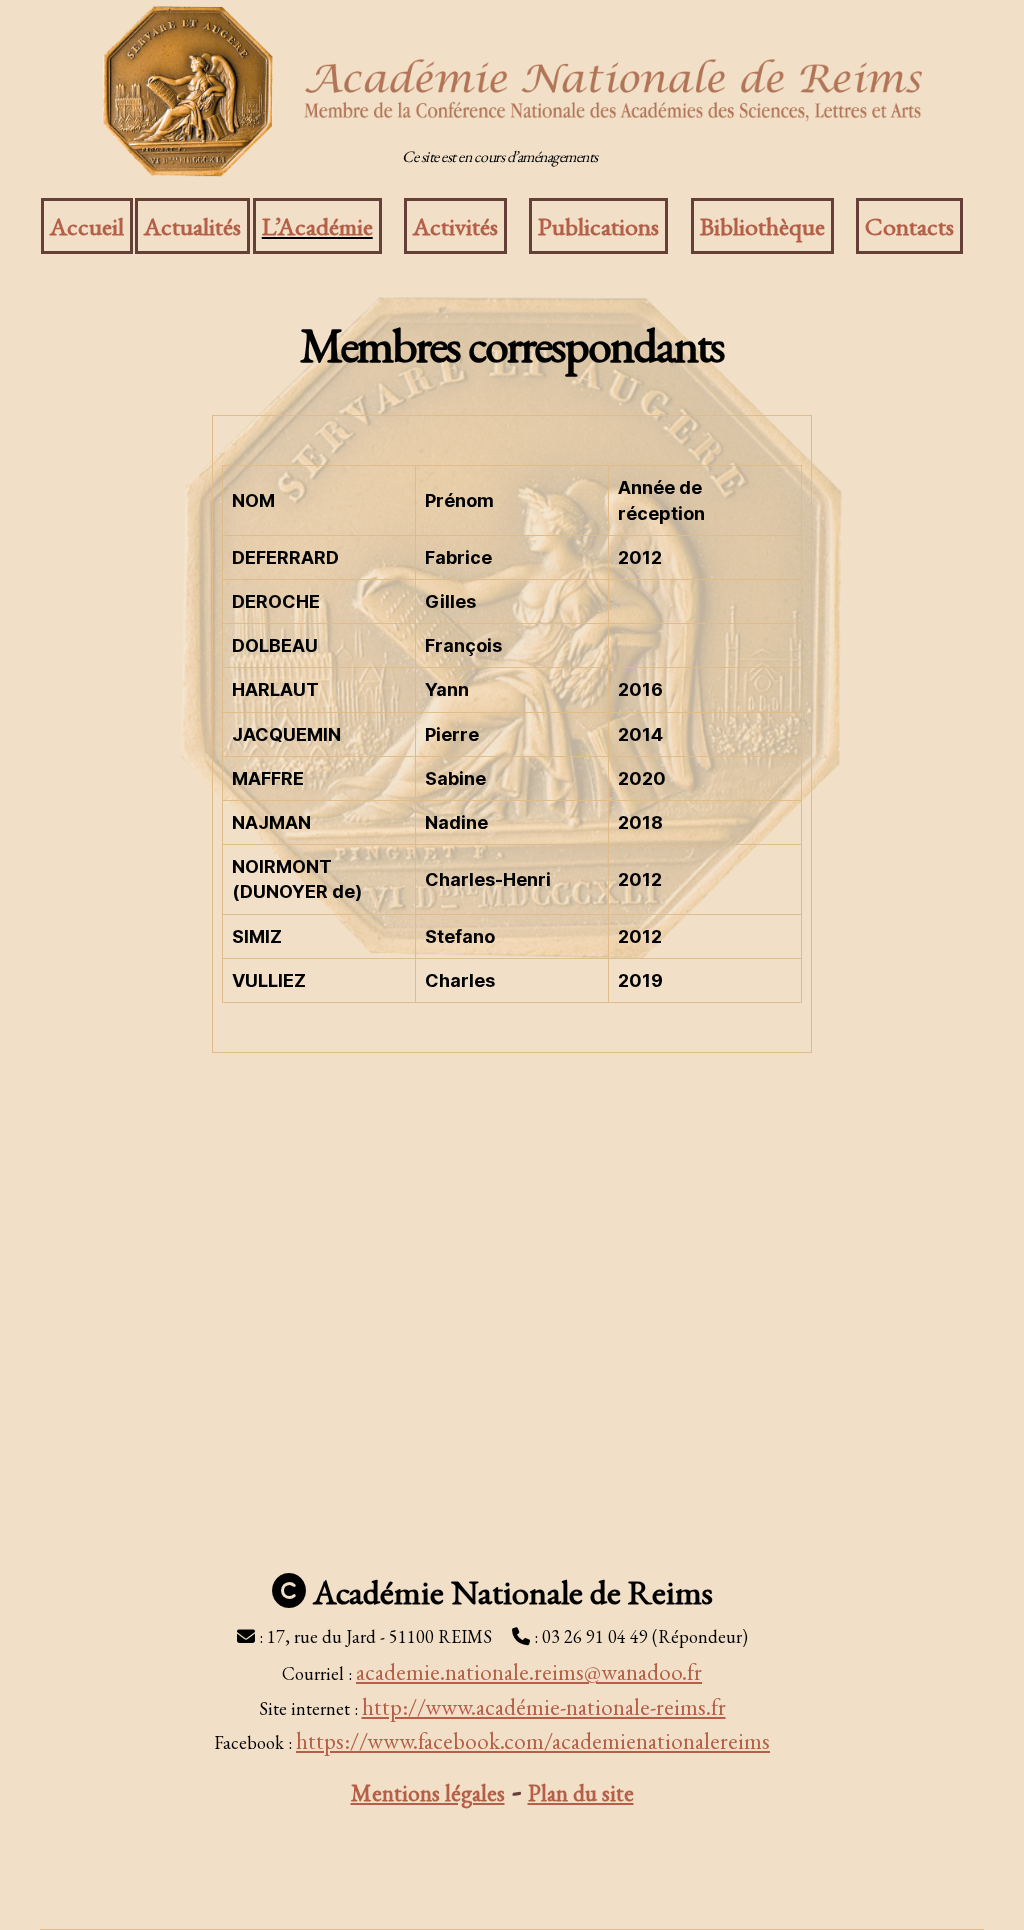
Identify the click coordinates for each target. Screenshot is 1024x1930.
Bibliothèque (762, 226)
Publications (598, 226)
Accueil (87, 226)
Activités (455, 226)
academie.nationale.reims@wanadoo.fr (529, 1672)
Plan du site (581, 1793)
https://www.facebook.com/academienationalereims (533, 1741)
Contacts (909, 226)
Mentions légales (428, 1793)
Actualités (192, 226)
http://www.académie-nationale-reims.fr (544, 1707)
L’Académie (317, 226)
